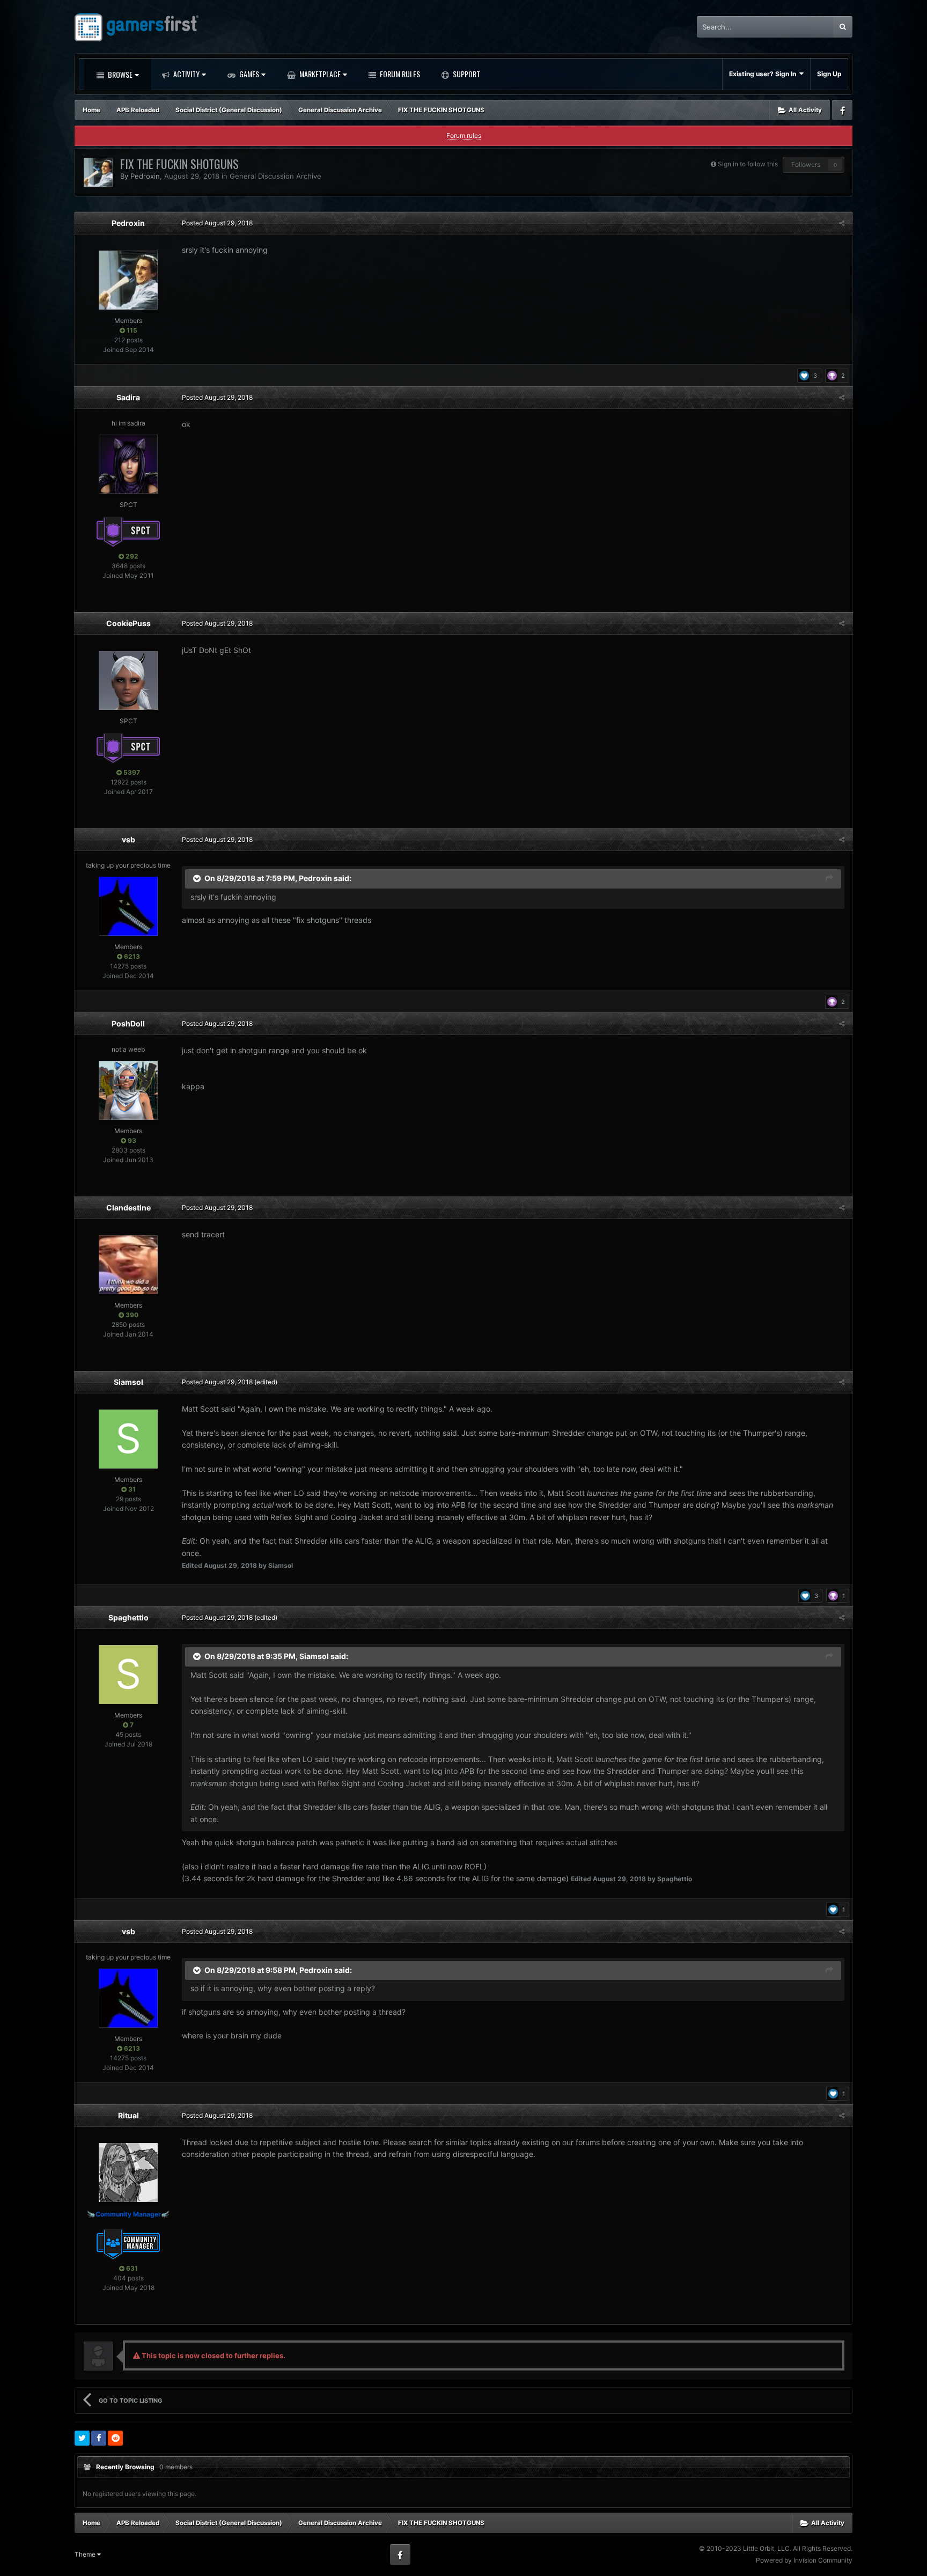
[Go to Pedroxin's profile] (98, 172)
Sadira (128, 397)
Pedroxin (145, 176)
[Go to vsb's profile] (128, 906)
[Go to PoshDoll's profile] (128, 1090)
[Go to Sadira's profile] (128, 464)
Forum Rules (399, 74)
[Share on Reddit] (115, 2438)
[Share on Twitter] (82, 2438)
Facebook (842, 110)
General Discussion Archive (275, 176)
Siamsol (128, 1382)
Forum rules (464, 135)
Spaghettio (128, 1617)
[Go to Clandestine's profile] (128, 1265)
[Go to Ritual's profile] (128, 2173)
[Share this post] (842, 223)
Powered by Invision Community (804, 2560)
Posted (217, 223)
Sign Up (829, 74)
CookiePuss (128, 623)
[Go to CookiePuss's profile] (128, 680)
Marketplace (319, 74)
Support (466, 74)
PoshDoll (128, 1023)
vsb (128, 839)
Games (248, 74)
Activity (186, 74)
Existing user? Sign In (764, 74)
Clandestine (128, 1208)
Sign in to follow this (748, 164)
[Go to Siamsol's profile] (128, 1439)
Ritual (128, 2115)
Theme (86, 2554)
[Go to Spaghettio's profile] (128, 1675)
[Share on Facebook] (99, 2438)
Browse (119, 74)
